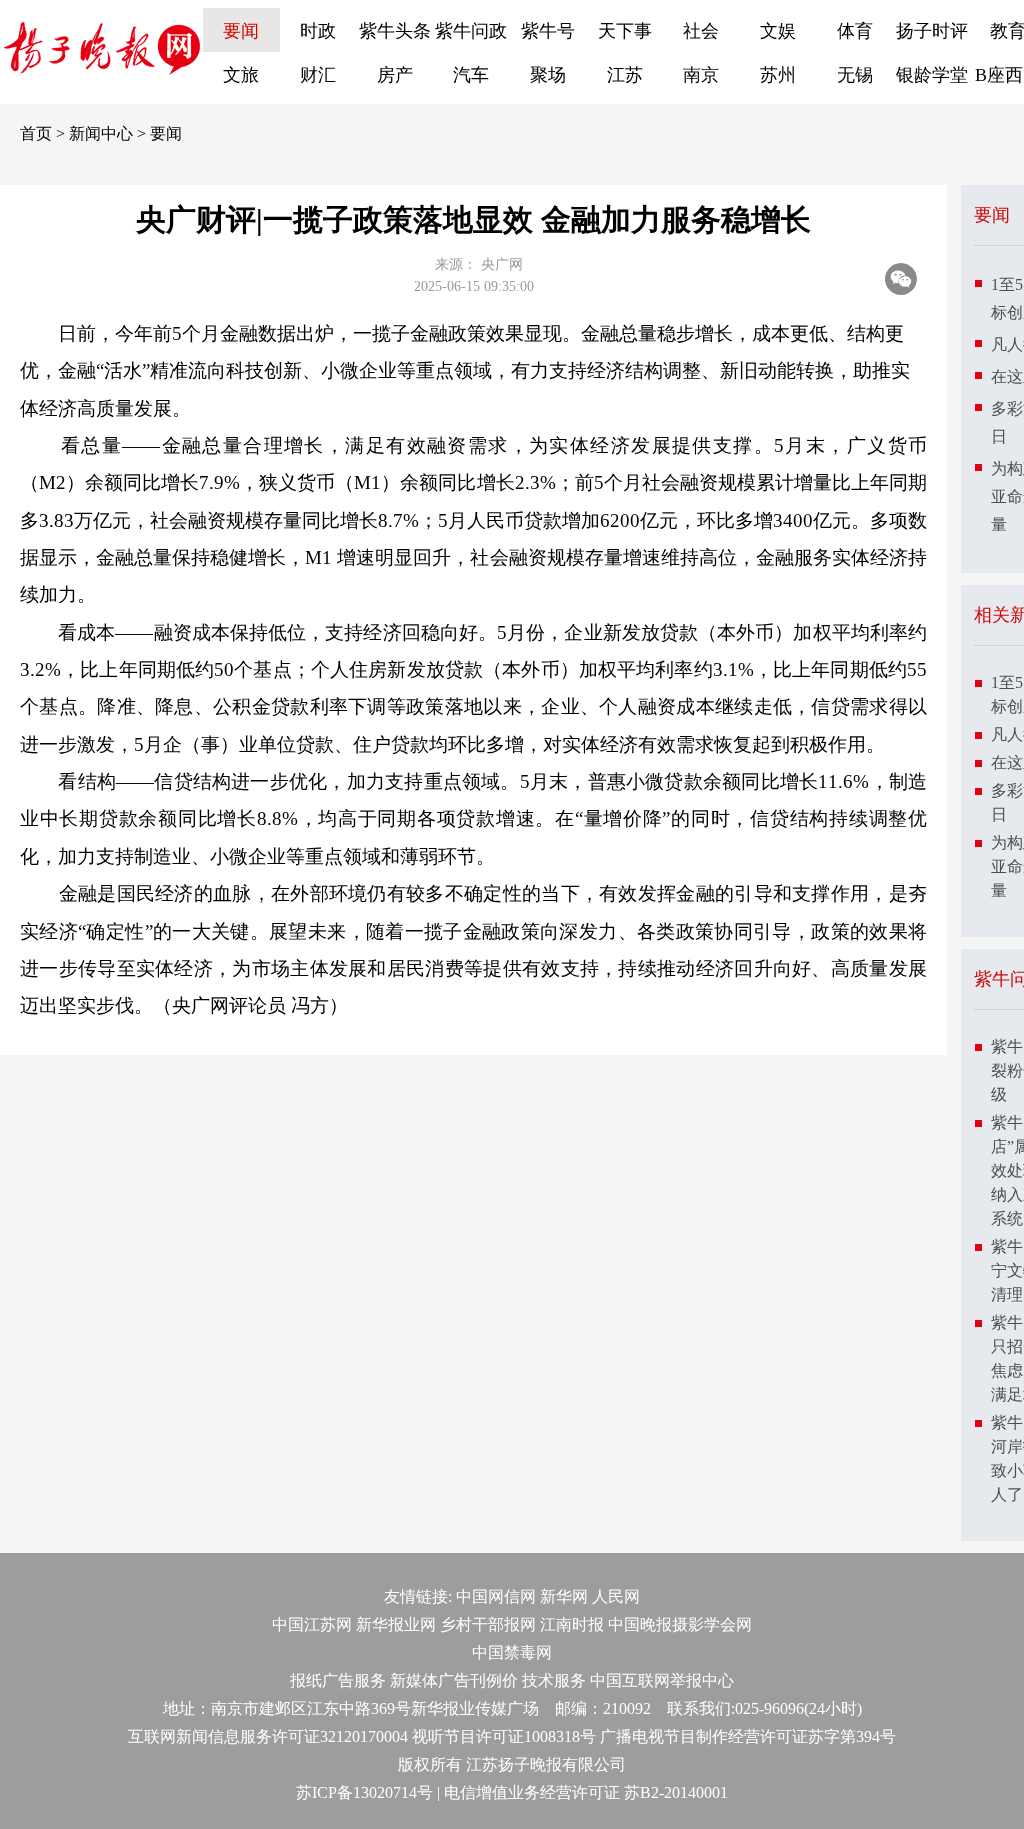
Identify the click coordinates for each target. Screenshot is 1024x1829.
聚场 (548, 75)
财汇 (318, 75)
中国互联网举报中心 (662, 1680)
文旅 (241, 75)
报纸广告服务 (338, 1680)
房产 (395, 75)
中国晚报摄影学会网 (680, 1624)
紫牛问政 (471, 31)
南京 (701, 75)
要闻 (241, 31)
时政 (318, 31)
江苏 (625, 75)
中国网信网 (496, 1596)
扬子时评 (932, 31)
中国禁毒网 (512, 1652)
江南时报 (572, 1624)
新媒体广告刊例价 (454, 1680)
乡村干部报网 (488, 1624)
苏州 (778, 75)
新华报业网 (396, 1624)
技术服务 (554, 1680)
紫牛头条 (395, 31)
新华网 (564, 1596)
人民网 (616, 1596)
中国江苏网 (312, 1624)
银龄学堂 (932, 75)
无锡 (855, 75)
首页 (36, 133)
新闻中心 (101, 133)
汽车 (471, 75)
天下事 (625, 31)
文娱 (778, 31)
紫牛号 (548, 31)
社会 (701, 31)
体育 (855, 31)
